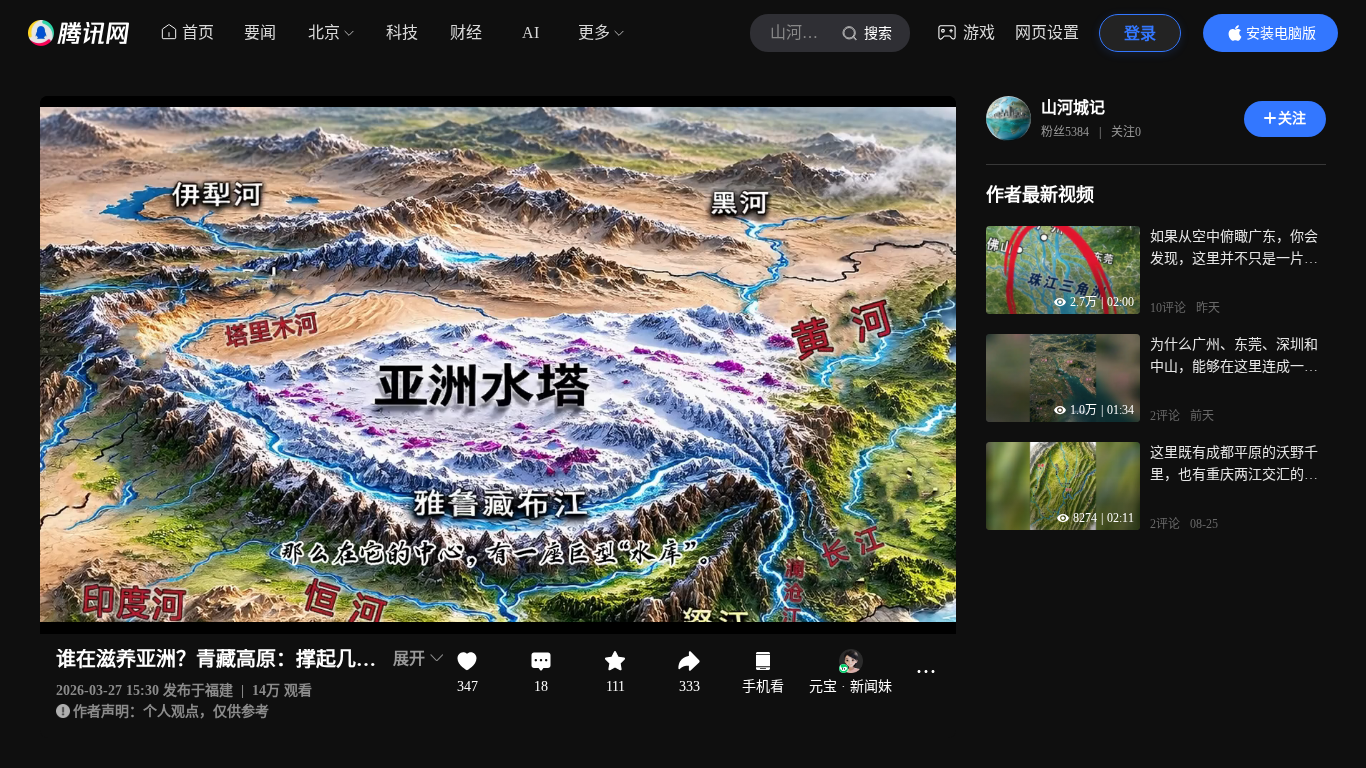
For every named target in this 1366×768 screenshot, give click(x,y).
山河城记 (1073, 107)
